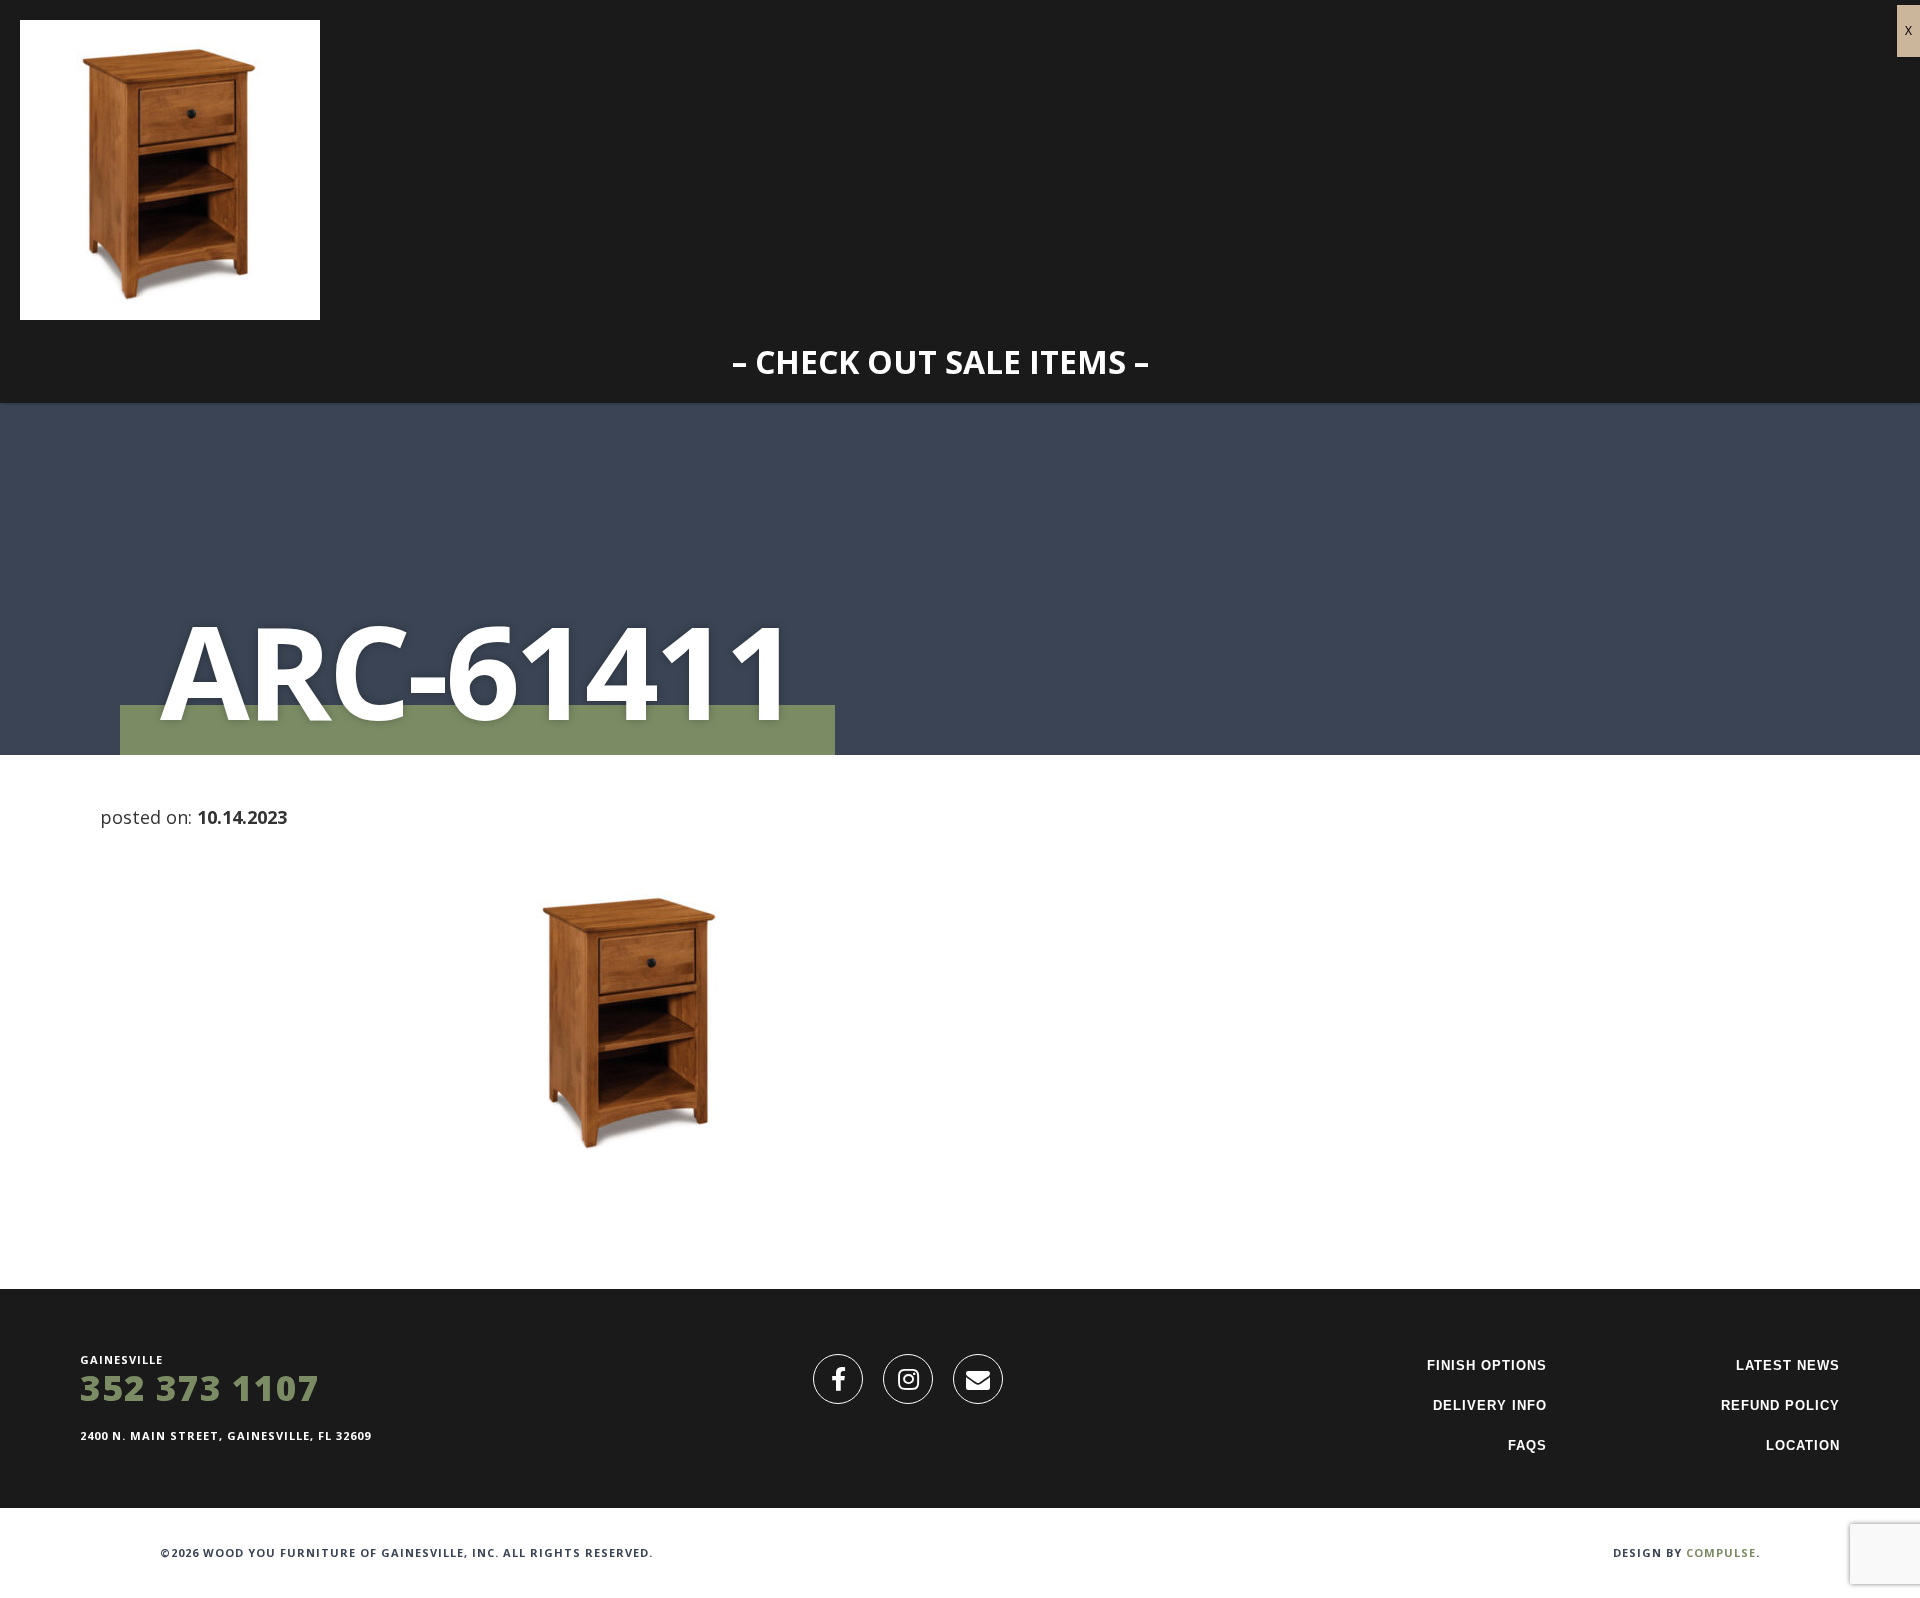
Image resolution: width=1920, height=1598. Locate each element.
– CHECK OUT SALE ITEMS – (940, 361)
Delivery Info (1490, 1405)
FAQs (1527, 1445)
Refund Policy (1780, 1405)
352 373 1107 (200, 1387)
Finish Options (1487, 1365)
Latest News (1788, 1365)
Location (1803, 1445)
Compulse (1721, 1552)
